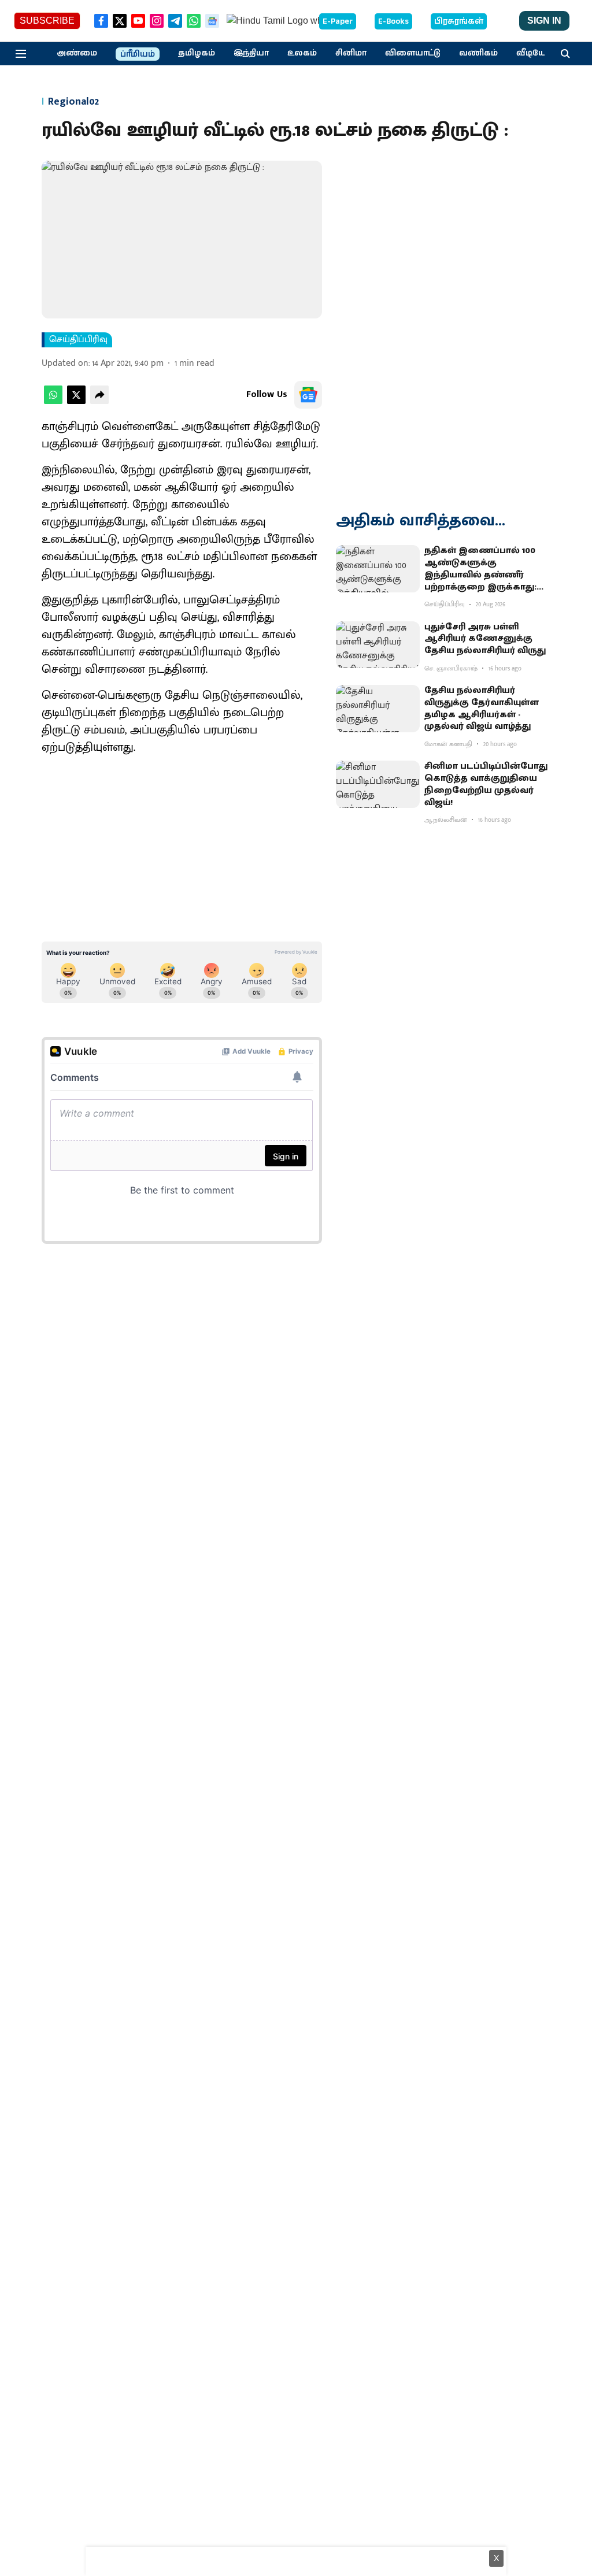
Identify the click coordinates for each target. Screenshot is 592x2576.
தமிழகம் (197, 53)
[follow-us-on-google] (308, 395)
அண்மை (77, 53)
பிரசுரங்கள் (459, 21)
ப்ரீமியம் (138, 54)
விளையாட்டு (413, 53)
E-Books (393, 21)
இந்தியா (251, 53)
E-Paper (338, 21)
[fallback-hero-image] (378, 569)
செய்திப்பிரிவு (78, 340)
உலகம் (302, 53)
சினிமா (351, 53)
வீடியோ (534, 53)
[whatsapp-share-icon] (53, 401)
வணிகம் (478, 53)
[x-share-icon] (76, 401)
